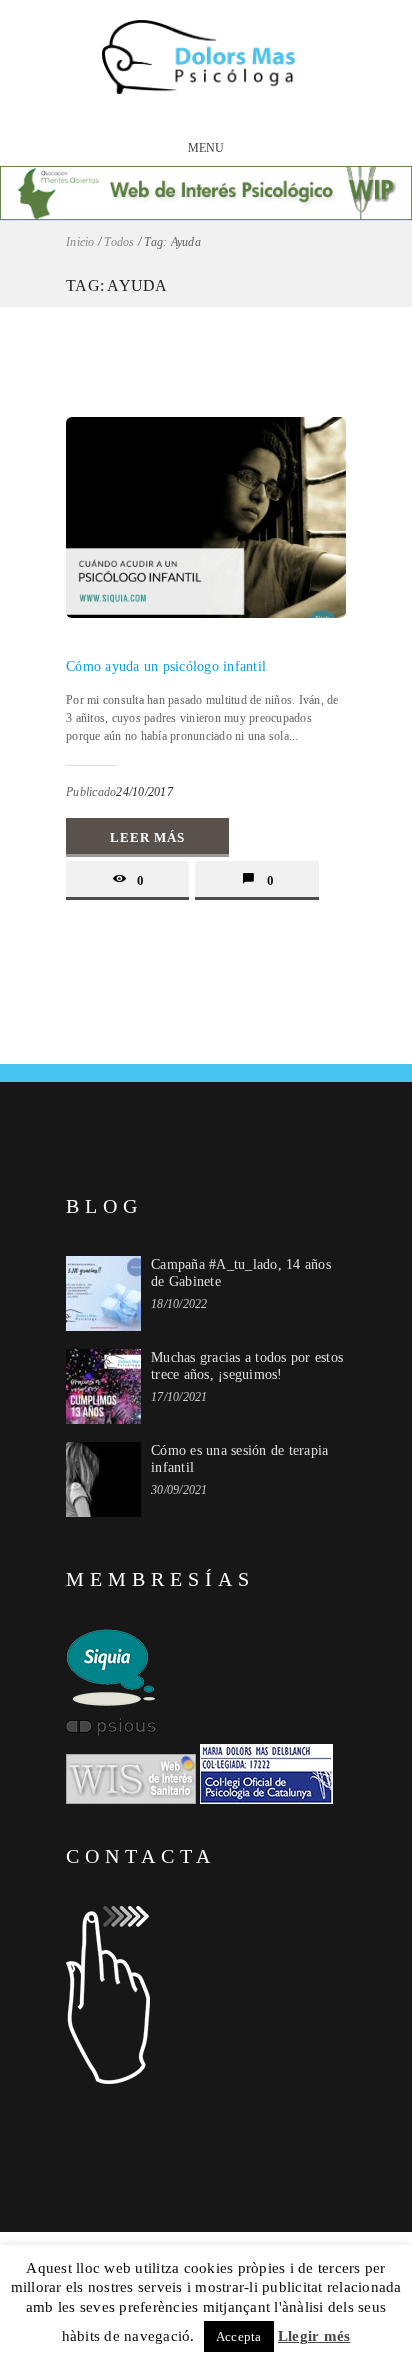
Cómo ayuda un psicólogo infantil (166, 666)
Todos (119, 242)
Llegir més (314, 2336)
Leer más (147, 837)
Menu (206, 148)
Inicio (80, 242)
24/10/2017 (144, 792)
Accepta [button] (239, 2336)
